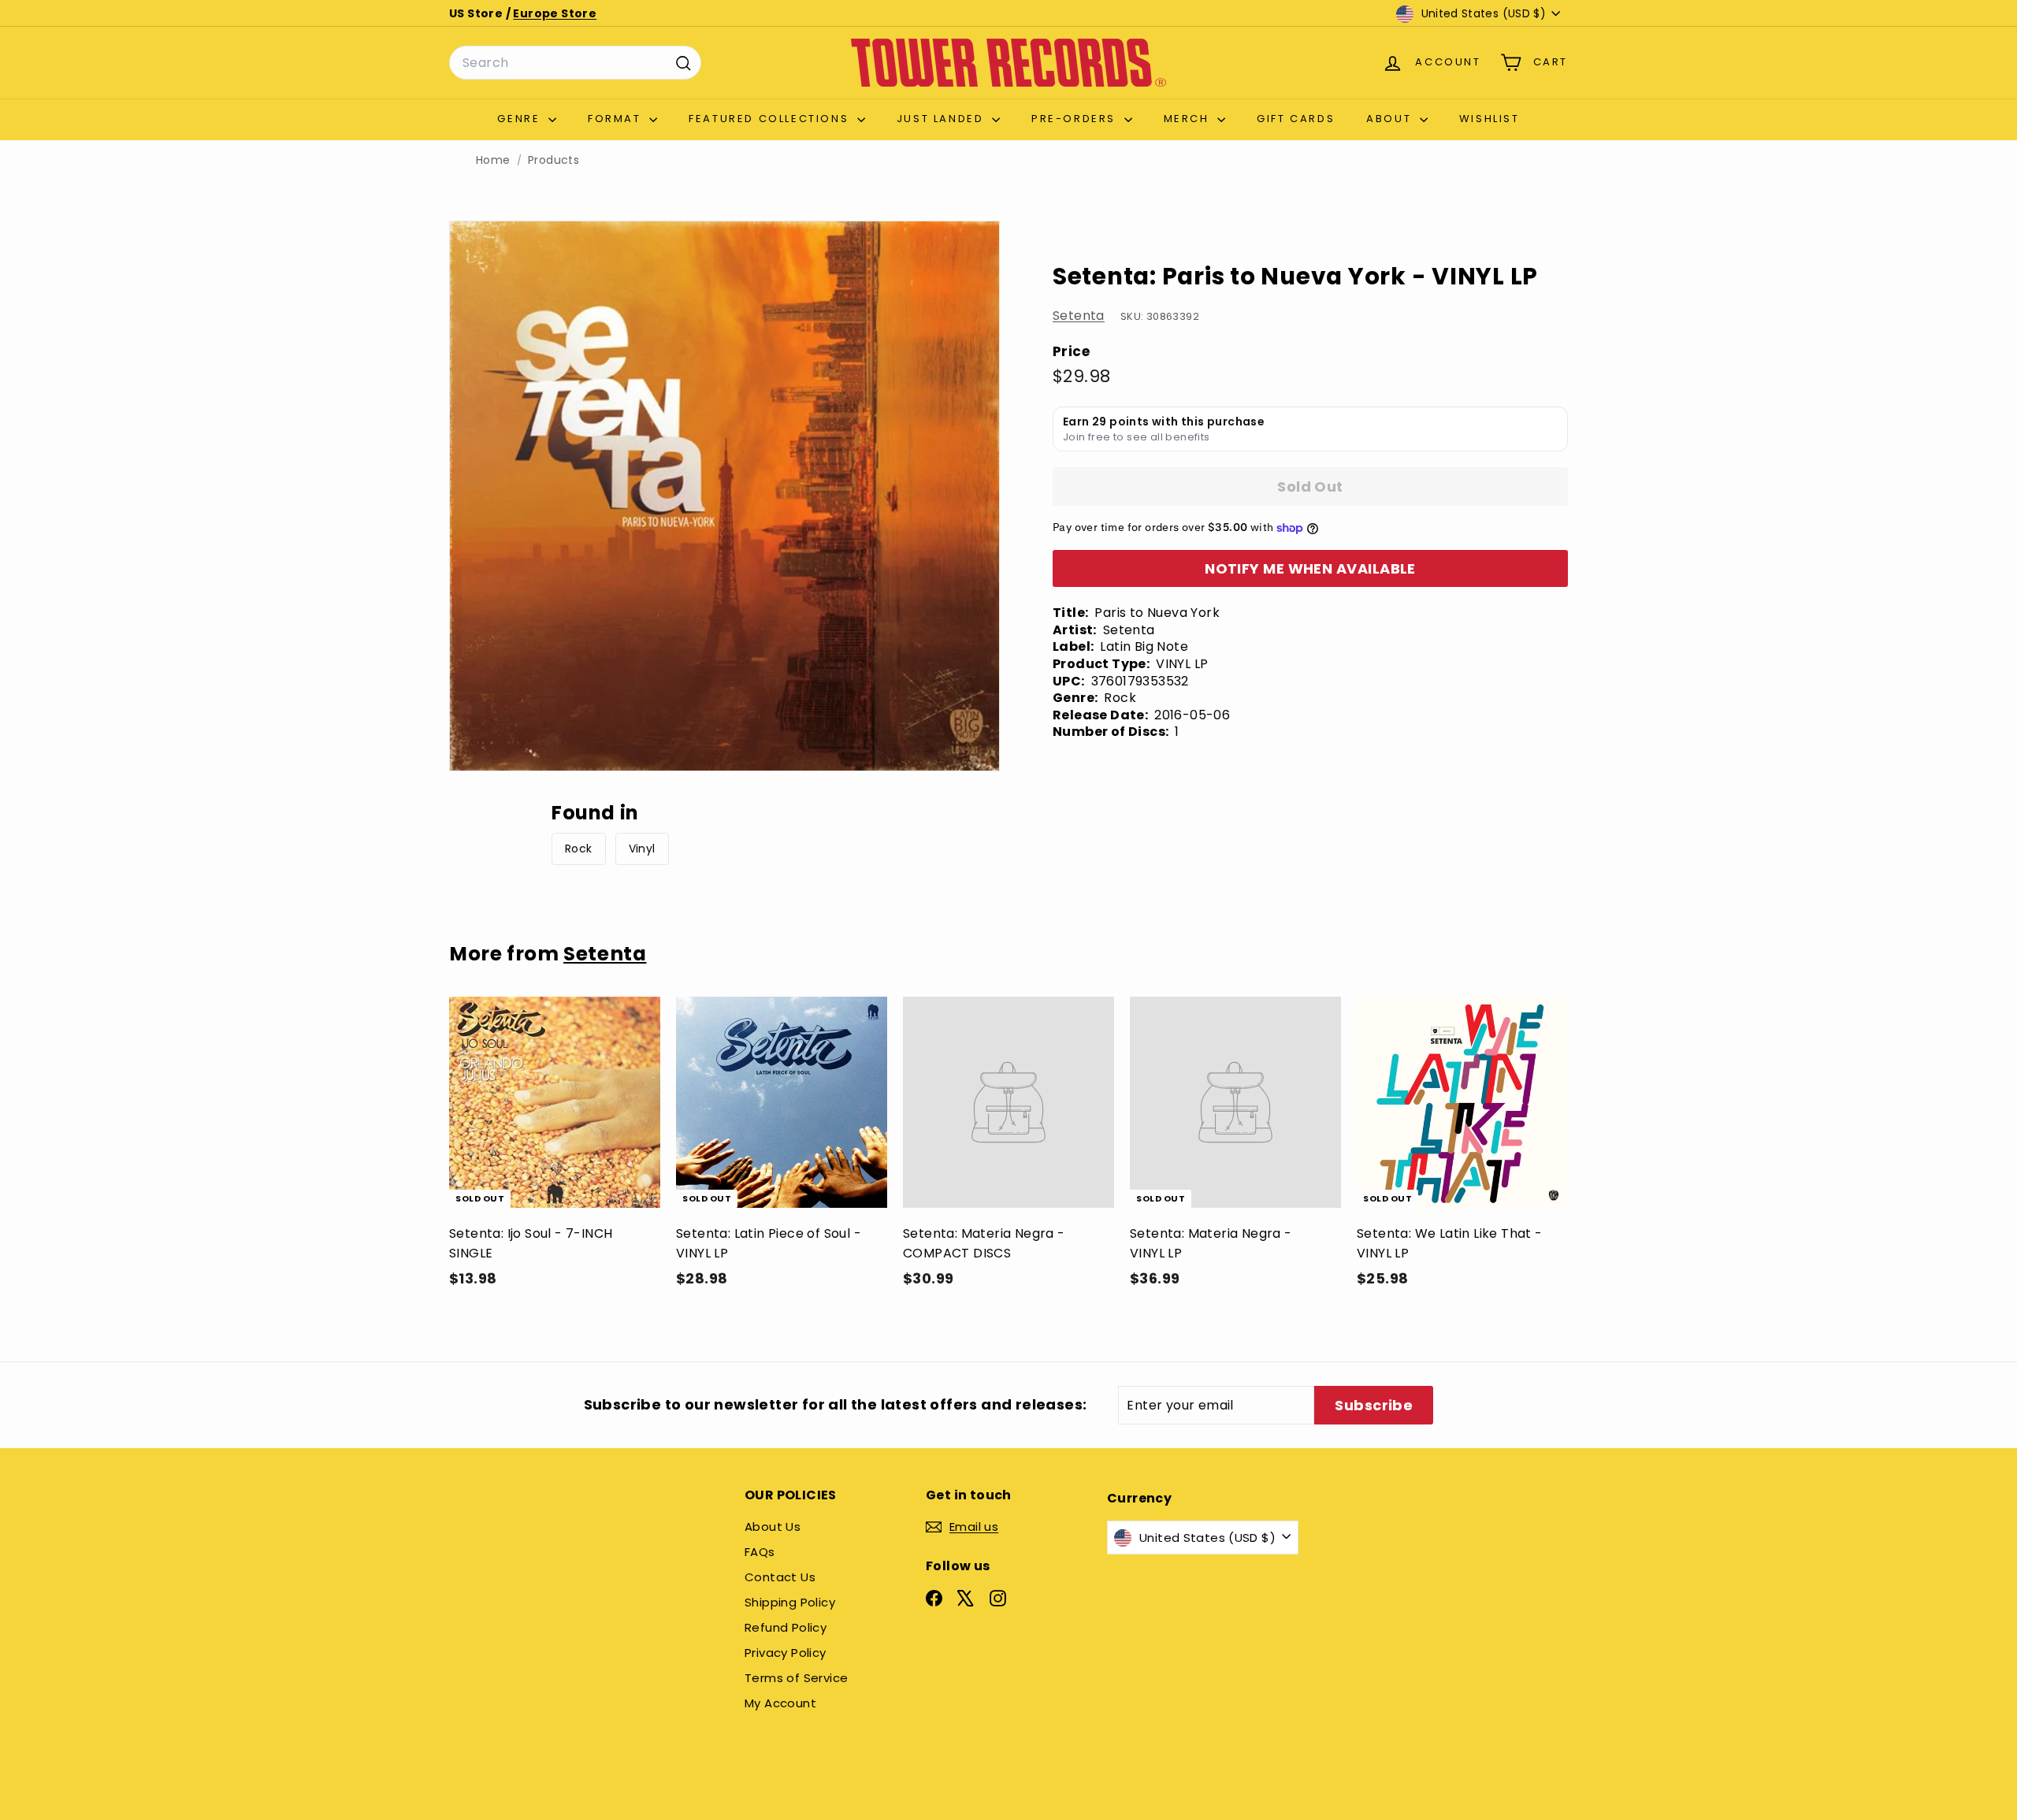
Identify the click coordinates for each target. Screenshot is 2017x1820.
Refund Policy (786, 1627)
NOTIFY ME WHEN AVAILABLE (1310, 568)
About (1391, 119)
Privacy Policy (786, 1653)
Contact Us (780, 1577)
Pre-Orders (1076, 119)
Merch (1189, 119)
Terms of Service (796, 1678)
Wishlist (1490, 119)
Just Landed (942, 119)
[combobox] (575, 63)
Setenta (1079, 316)
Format (617, 119)
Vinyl (642, 849)
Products (553, 160)
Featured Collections (771, 119)
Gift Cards (1296, 119)
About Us (773, 1527)
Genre (521, 119)
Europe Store (555, 13)
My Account (780, 1703)
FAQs (760, 1552)
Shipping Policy (790, 1602)
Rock (579, 849)
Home (493, 160)
